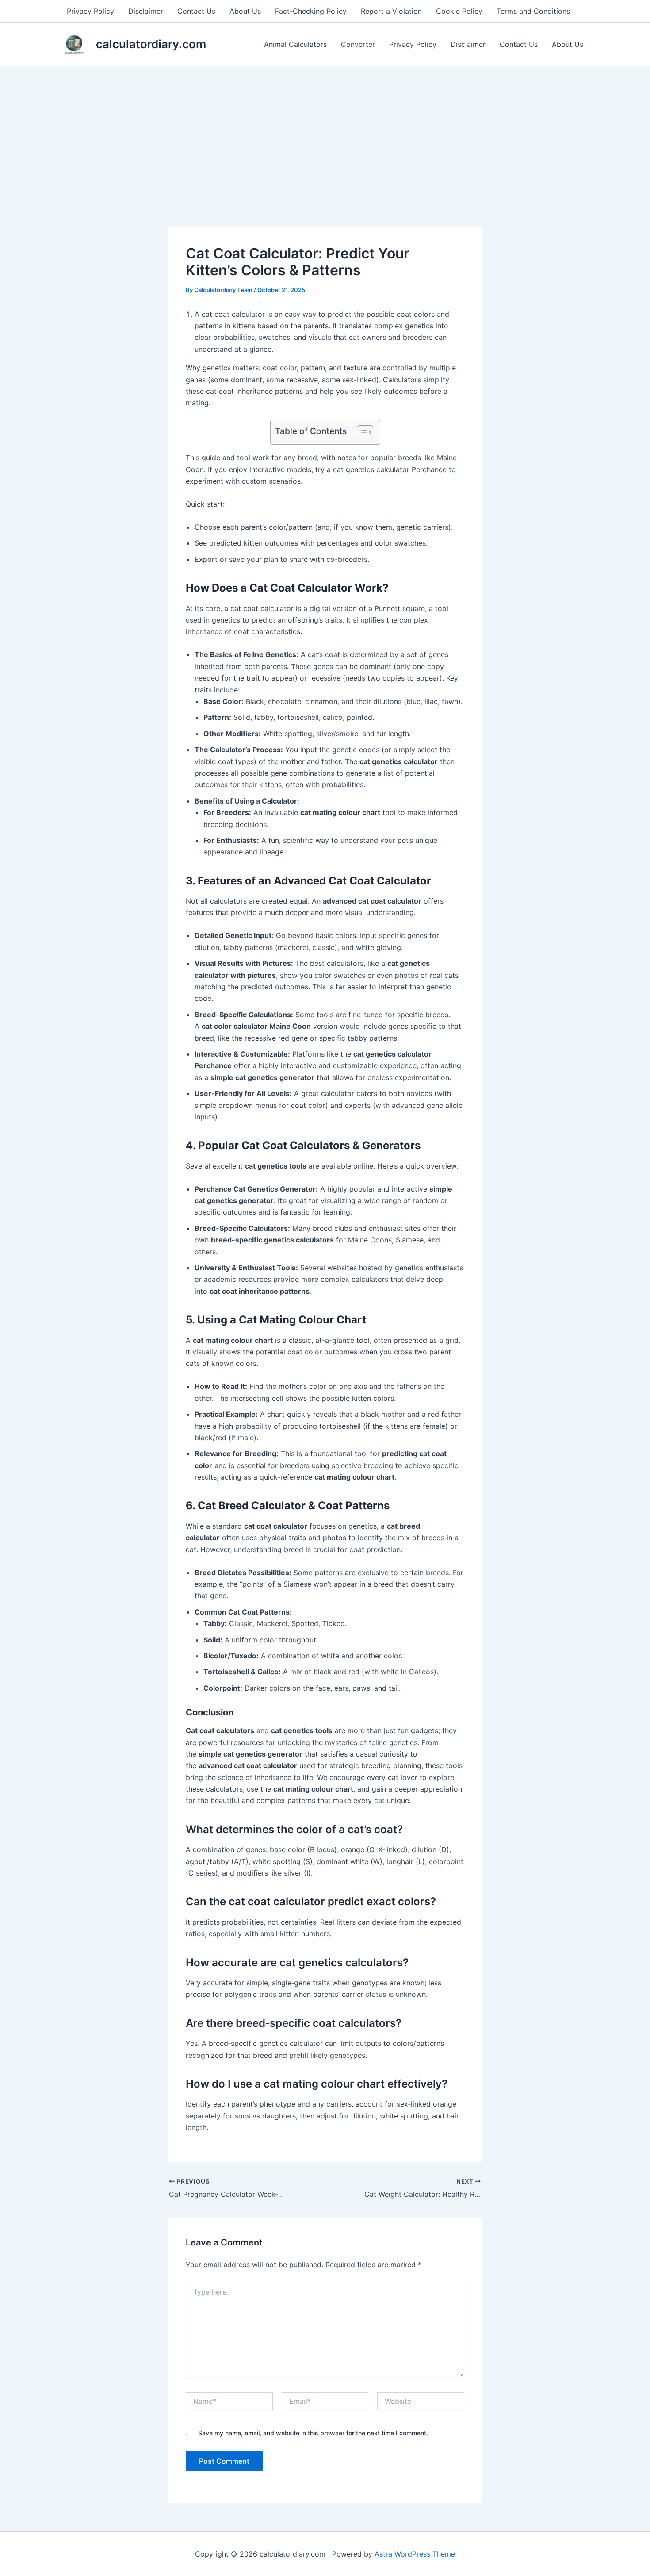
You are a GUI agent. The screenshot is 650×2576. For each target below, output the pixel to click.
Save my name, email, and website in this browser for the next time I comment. (313, 2433)
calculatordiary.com (151, 44)
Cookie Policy (459, 11)
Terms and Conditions (533, 11)
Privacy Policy (90, 11)
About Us (245, 11)
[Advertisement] (325, 133)
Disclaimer (146, 11)
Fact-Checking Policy (311, 11)
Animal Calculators (295, 44)
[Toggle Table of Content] (361, 432)
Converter (358, 44)
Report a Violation (391, 11)
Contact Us (196, 11)
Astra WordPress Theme (415, 2554)
